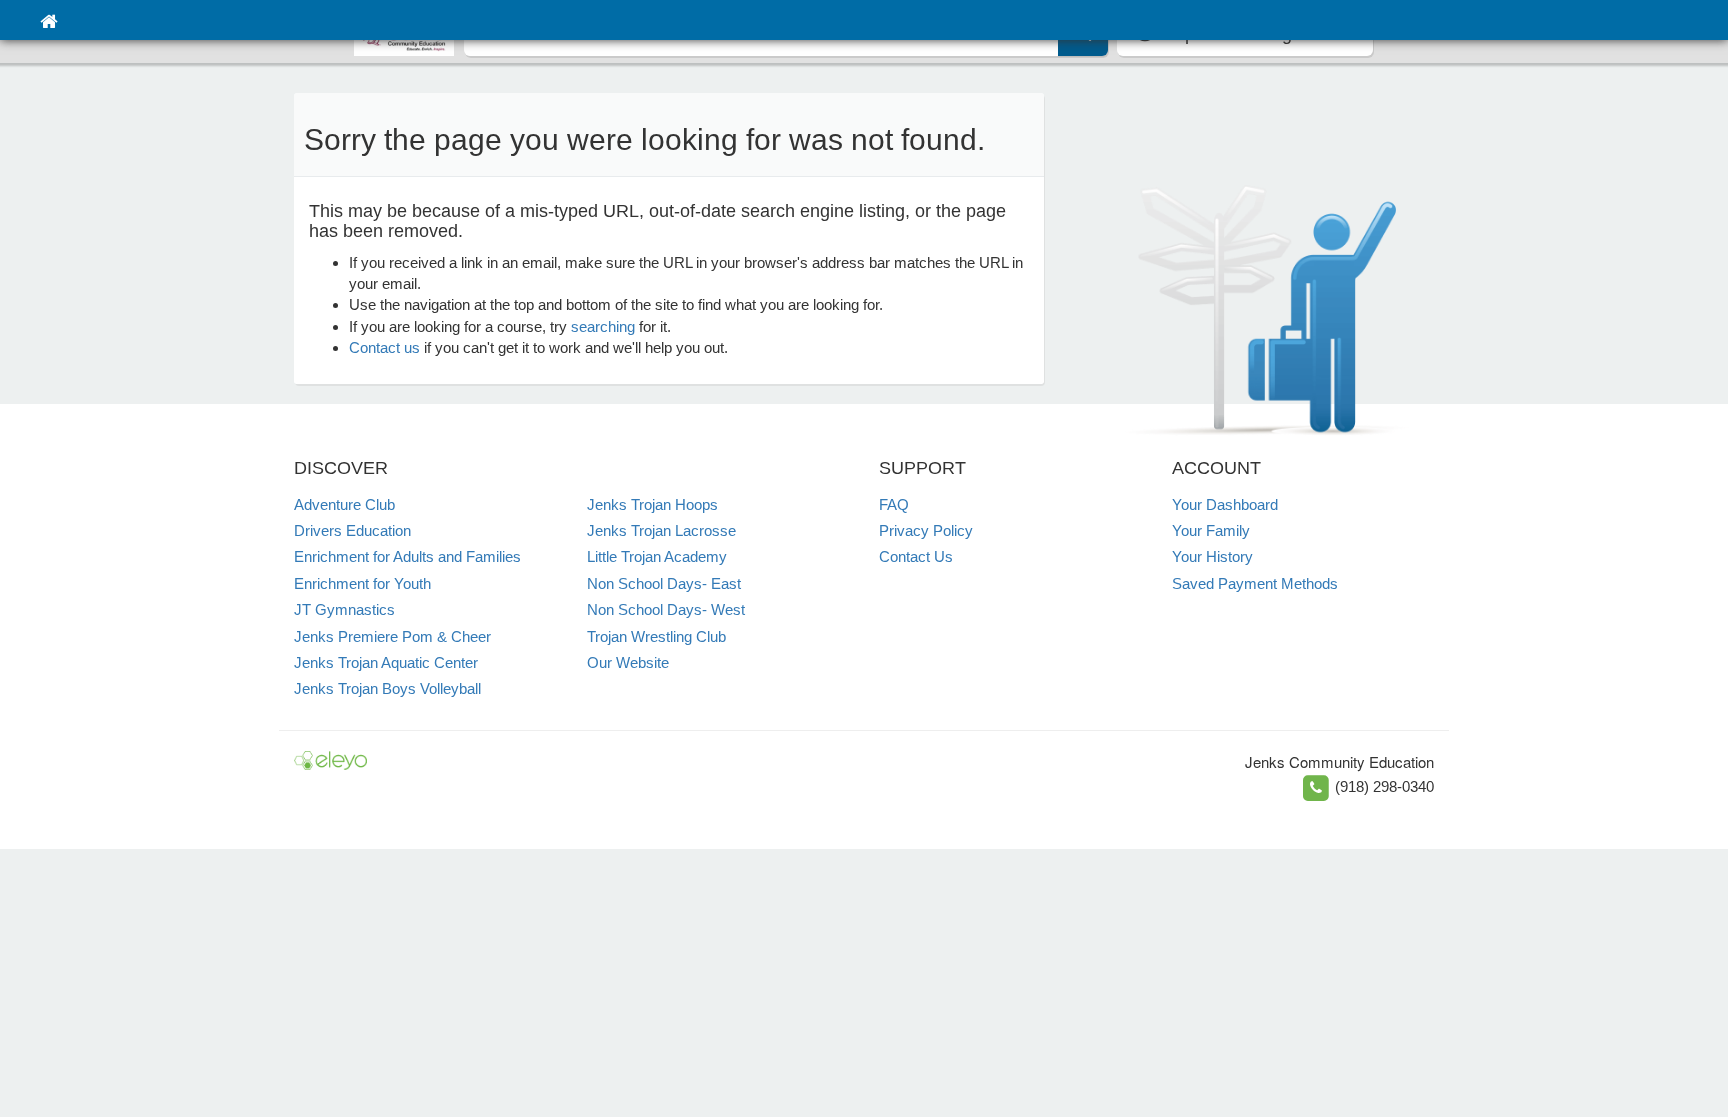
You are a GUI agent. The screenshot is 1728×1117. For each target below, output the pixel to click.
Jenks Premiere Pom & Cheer (392, 636)
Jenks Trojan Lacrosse (661, 530)
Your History (1212, 556)
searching (603, 326)
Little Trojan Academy (657, 556)
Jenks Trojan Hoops (652, 504)
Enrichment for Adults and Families (407, 556)
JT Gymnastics (344, 609)
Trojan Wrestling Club (656, 636)
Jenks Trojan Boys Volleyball (387, 688)
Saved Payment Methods (1255, 583)
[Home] (48, 20)
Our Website (628, 662)
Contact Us (916, 556)
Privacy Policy (926, 530)
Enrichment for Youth (362, 583)
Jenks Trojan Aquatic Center (386, 662)
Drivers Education (352, 530)
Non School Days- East (664, 583)
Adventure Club (344, 504)
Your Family (1211, 530)
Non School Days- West (666, 609)
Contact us (384, 347)
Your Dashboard (1225, 504)
